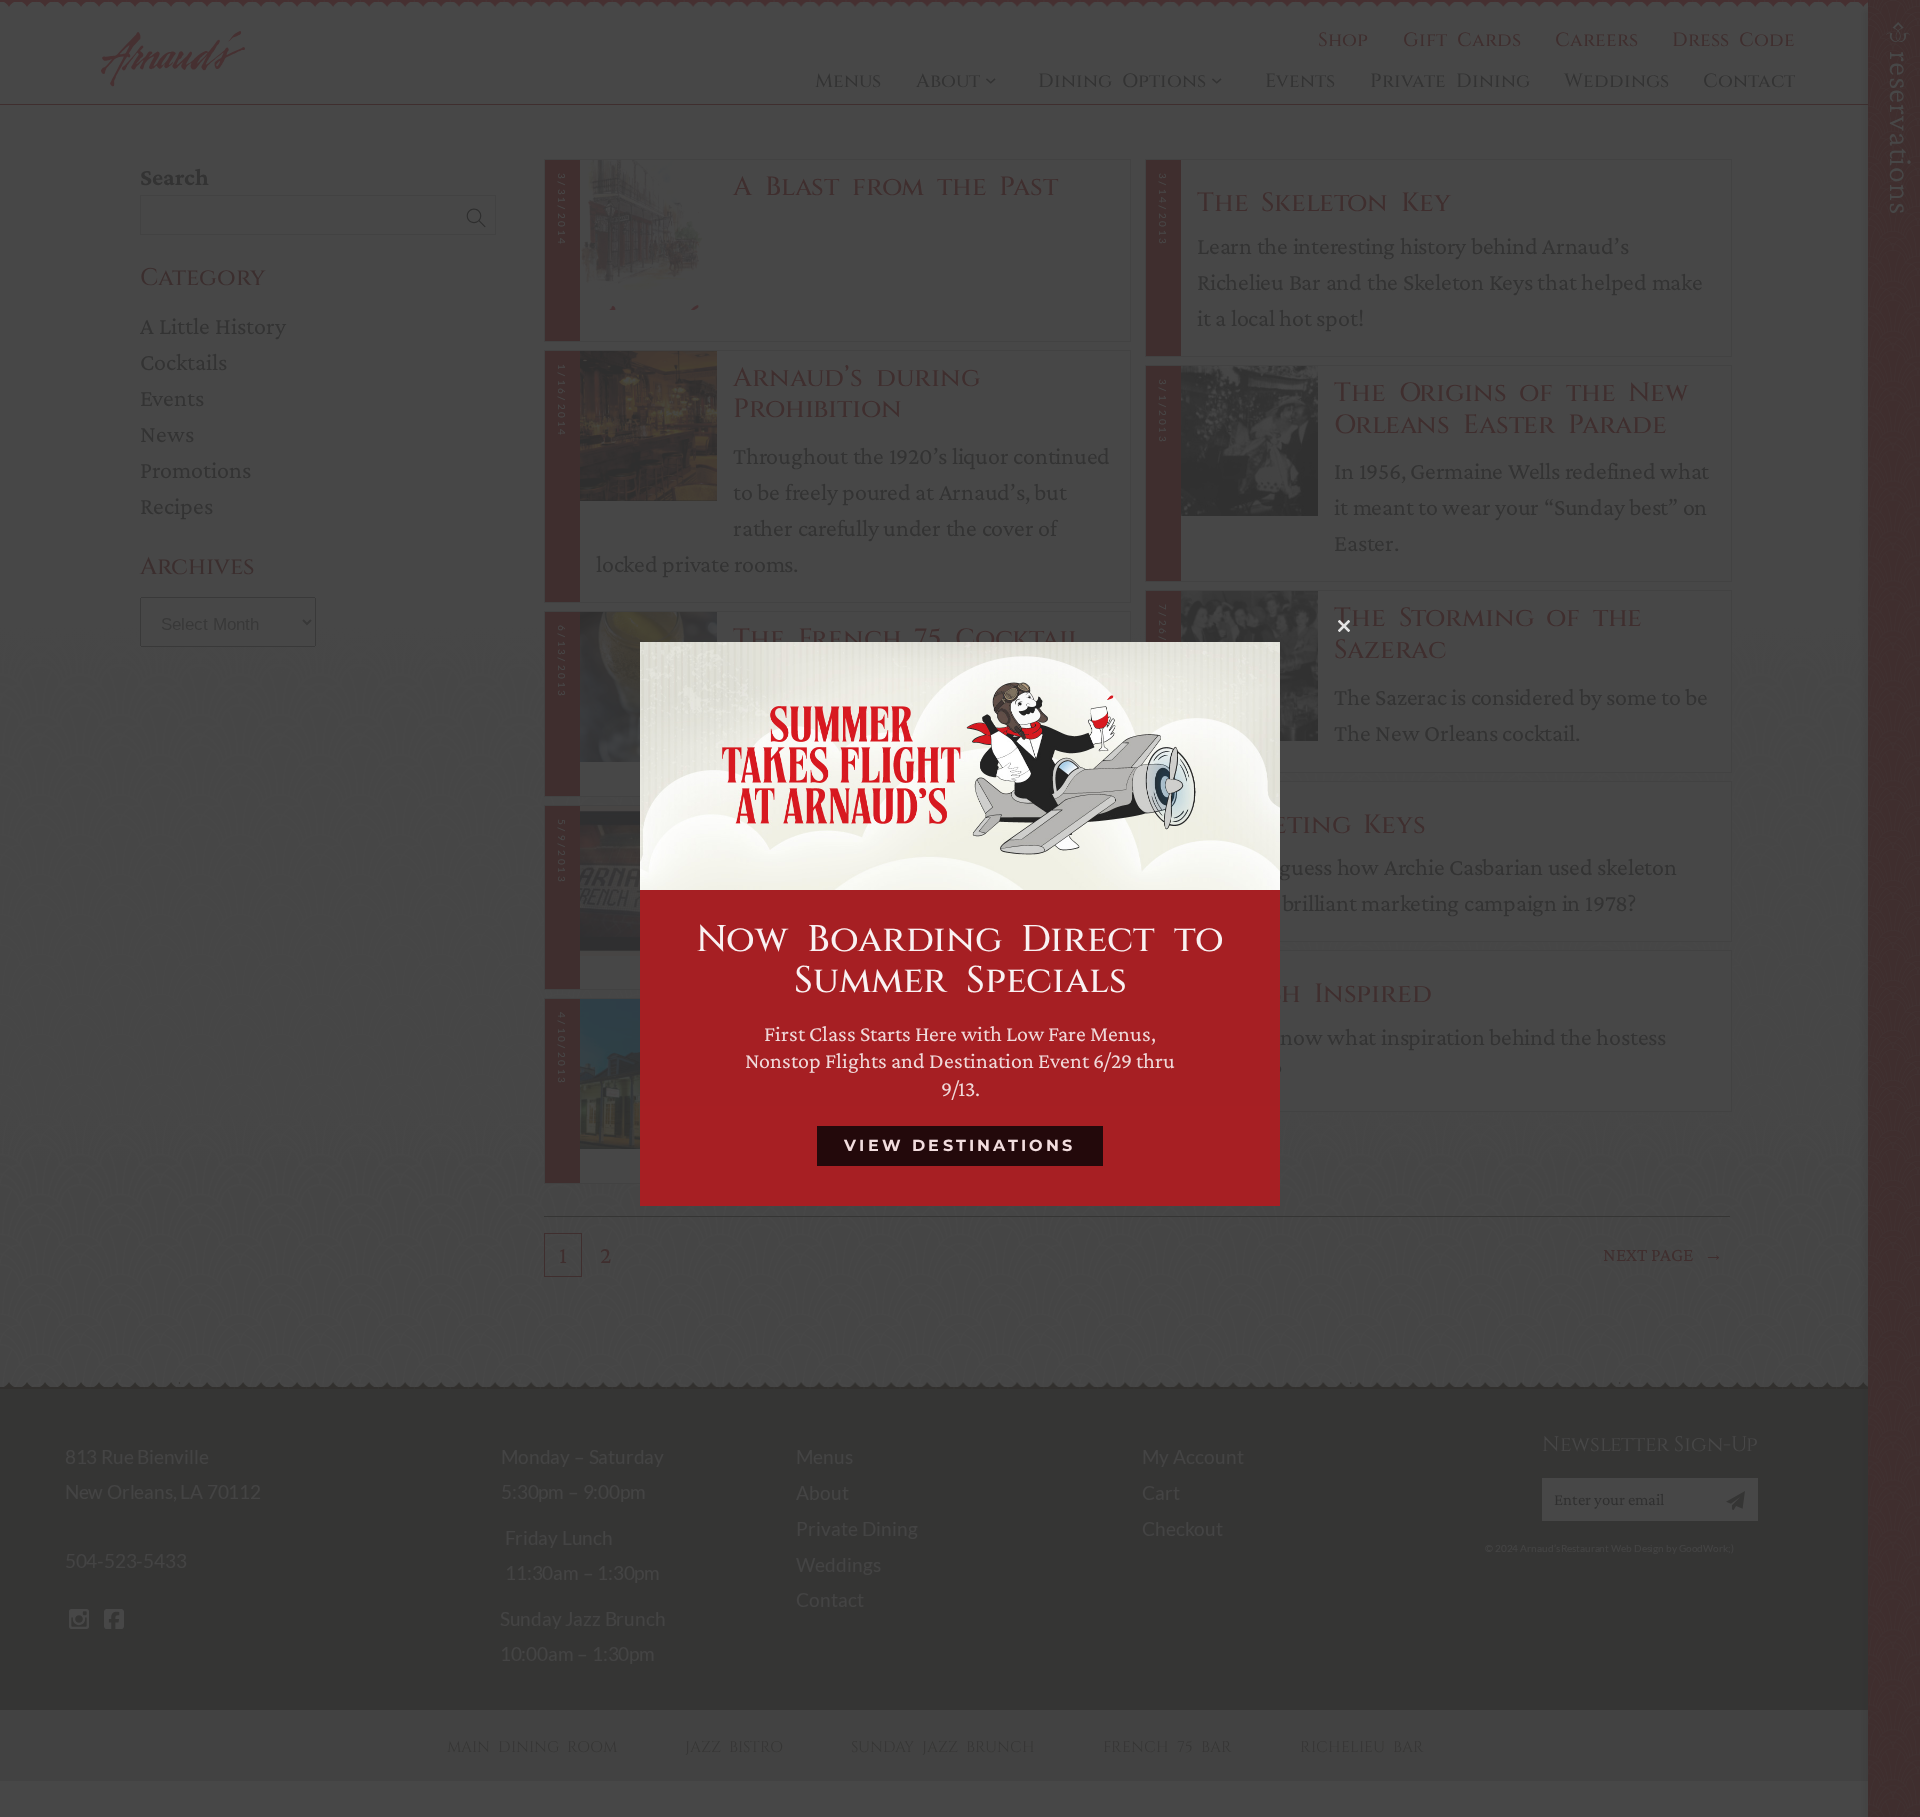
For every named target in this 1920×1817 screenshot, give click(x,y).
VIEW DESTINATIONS (959, 1146)
